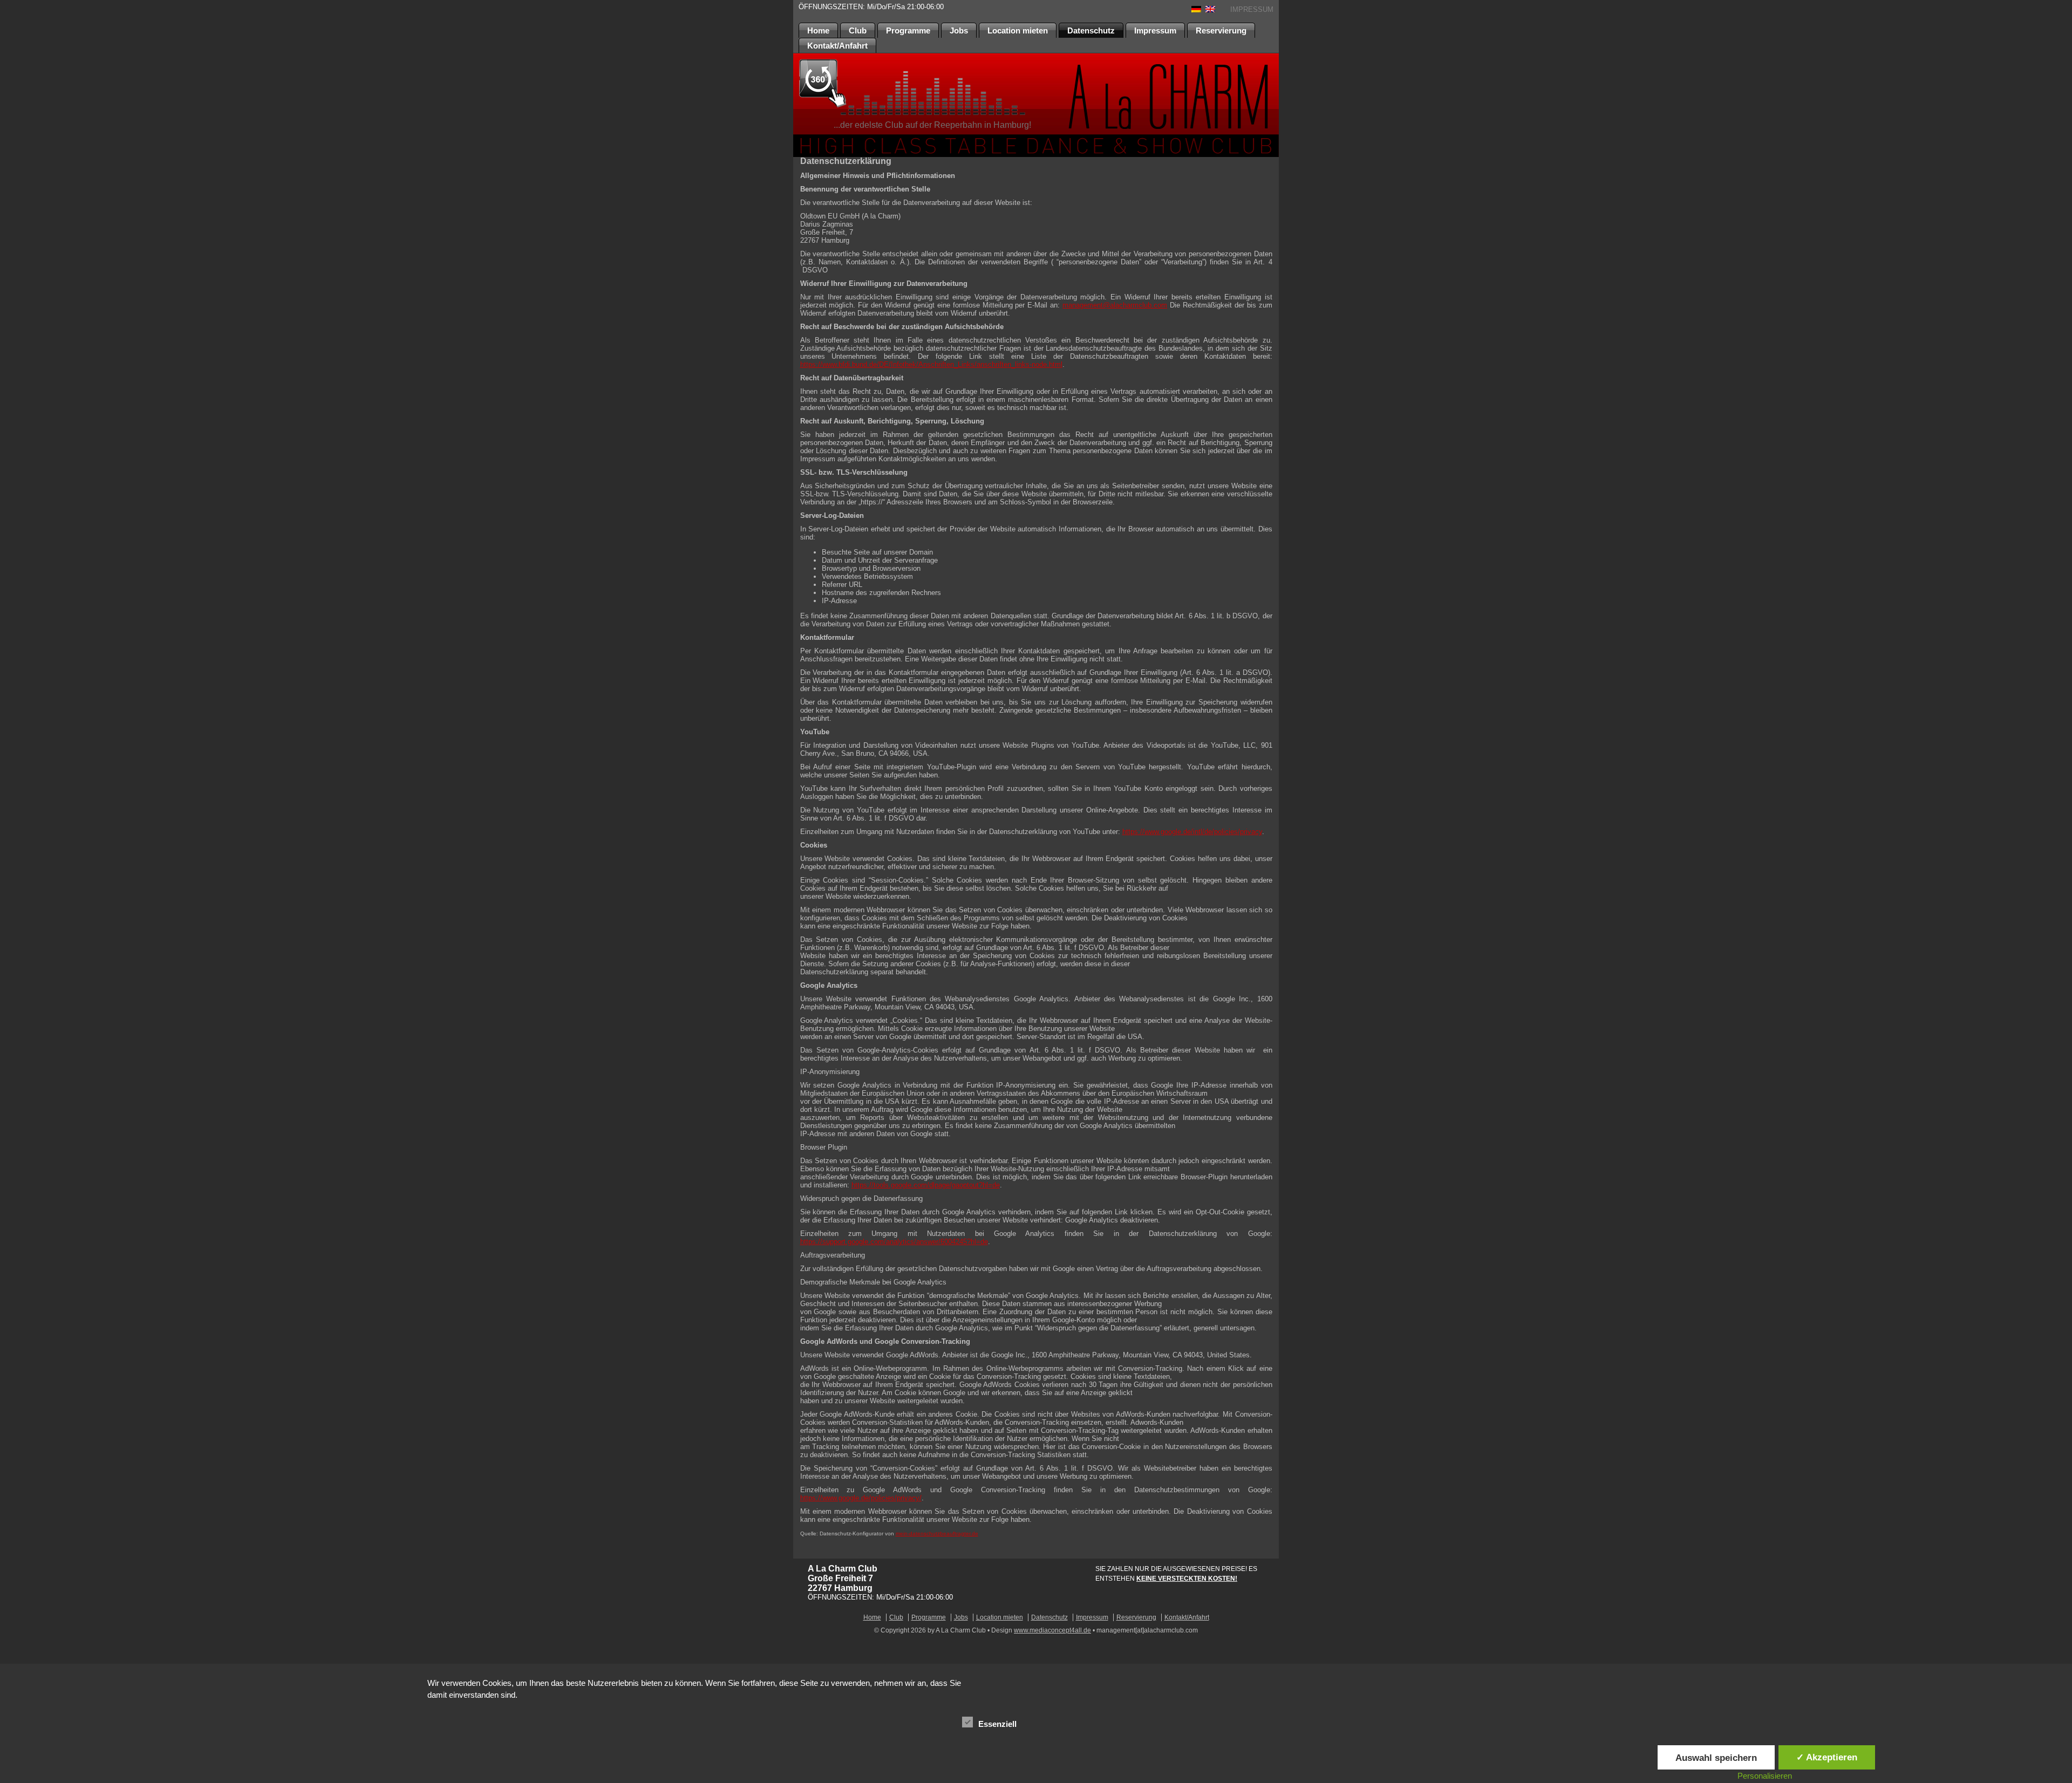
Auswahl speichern (1716, 1758)
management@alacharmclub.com (1115, 305)
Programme (908, 30)
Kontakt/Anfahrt (837, 46)
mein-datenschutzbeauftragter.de (937, 1533)
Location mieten (1018, 30)
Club (858, 30)
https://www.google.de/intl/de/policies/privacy (1192, 832)
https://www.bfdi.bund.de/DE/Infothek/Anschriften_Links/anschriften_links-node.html (931, 364)
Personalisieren (1765, 1776)
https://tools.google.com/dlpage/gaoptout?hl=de (926, 1185)
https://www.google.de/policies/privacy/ (861, 1498)
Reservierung (1221, 30)
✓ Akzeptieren (1827, 1757)
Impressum (1155, 30)
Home (818, 30)
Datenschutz (1091, 30)
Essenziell (997, 1724)
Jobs (959, 30)
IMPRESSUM (1252, 9)
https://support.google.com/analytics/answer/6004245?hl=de (894, 1242)
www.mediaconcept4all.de (1052, 1630)
